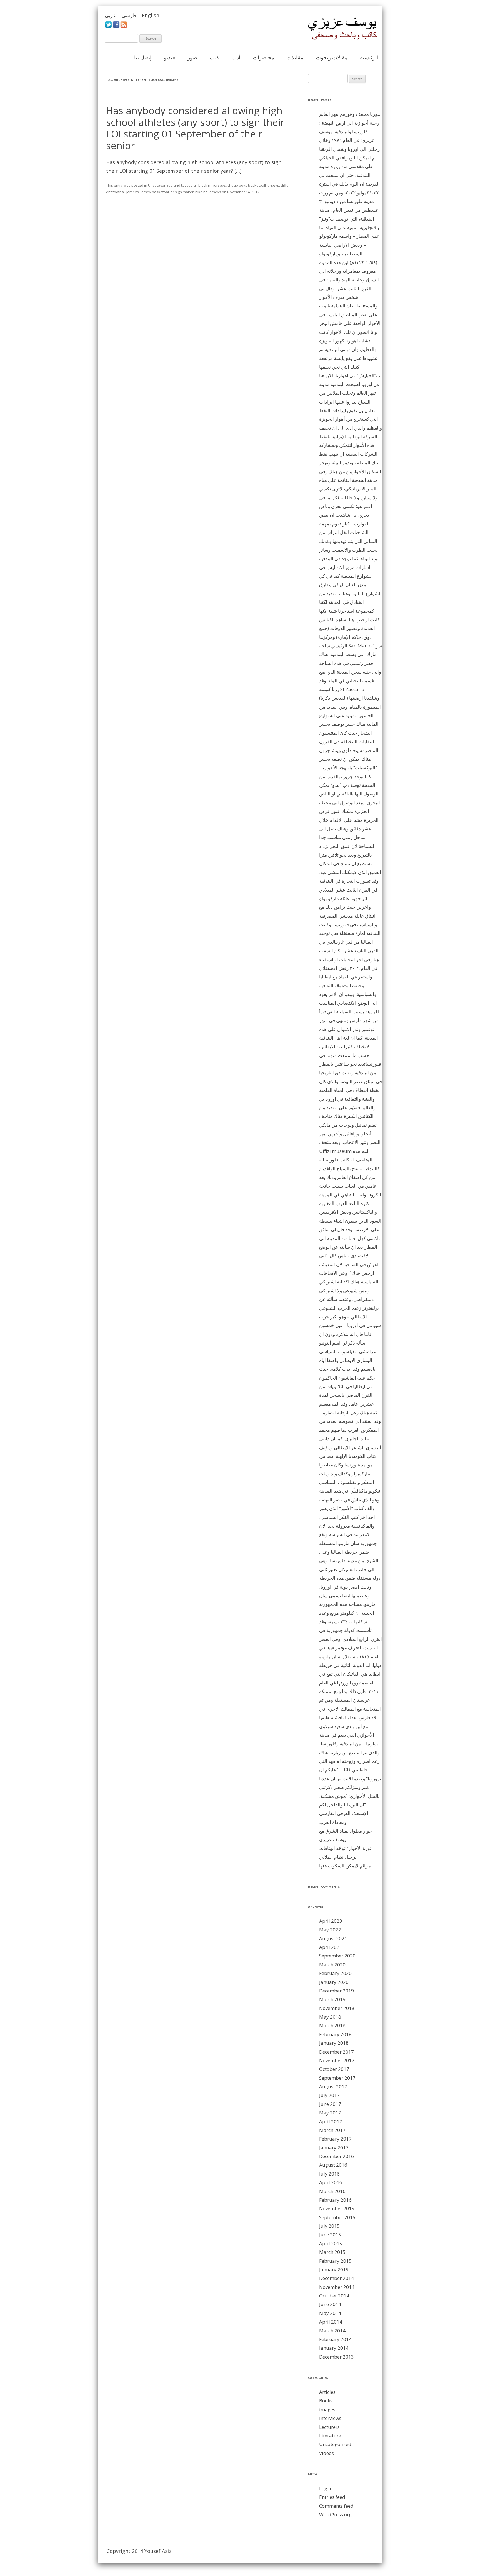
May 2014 (330, 2313)
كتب (214, 57)
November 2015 (337, 2208)
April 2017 (331, 2121)
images (327, 2409)
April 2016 (331, 2182)
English (151, 15)
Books (326, 2401)
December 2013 (337, 2357)
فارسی (129, 15)
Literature (330, 2436)
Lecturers (329, 2427)
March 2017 (332, 2130)
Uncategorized (160, 185)
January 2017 (334, 2148)
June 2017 (330, 2104)
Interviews (330, 2418)
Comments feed (336, 2506)
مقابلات (295, 57)
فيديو (169, 57)
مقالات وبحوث (332, 57)
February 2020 (335, 1973)
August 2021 (333, 1938)
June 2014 (330, 2304)
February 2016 (335, 2200)
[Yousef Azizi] (339, 29)
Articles (327, 2392)
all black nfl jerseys (210, 185)
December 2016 (337, 2156)
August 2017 (333, 2086)
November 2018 (337, 2008)
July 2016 (329, 2174)
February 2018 (335, 2034)
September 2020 (337, 1956)
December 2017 (337, 2052)
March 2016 (332, 2191)
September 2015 (337, 2217)
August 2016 (333, 2165)
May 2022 (330, 1930)
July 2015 (329, 2226)
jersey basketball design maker (167, 192)
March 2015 (332, 2252)
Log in (326, 2488)
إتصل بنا (143, 57)
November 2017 (337, 2060)
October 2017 (334, 2069)
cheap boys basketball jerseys (253, 185)
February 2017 (335, 2139)
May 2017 (330, 2113)
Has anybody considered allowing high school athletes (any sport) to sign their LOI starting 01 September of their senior (195, 128)
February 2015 (335, 2261)
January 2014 (334, 2348)
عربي (110, 15)
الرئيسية (369, 57)
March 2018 (332, 2025)
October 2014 (334, 2296)
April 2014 (331, 2322)
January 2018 (334, 2043)
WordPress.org (335, 2514)
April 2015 (331, 2243)
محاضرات (263, 57)
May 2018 (330, 2017)
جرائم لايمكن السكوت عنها (345, 1866)
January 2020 (334, 1982)
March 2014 (332, 2331)
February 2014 (335, 2339)
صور (192, 57)
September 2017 (337, 2078)
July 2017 (329, 2095)
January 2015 (334, 2270)
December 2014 (337, 2278)
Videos (327, 2453)
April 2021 (331, 1947)
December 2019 (337, 1991)
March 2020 (332, 1965)
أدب (236, 57)
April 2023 (331, 1921)
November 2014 (337, 2287)
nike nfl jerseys (208, 192)
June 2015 (330, 2235)
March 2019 (332, 1999)
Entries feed (332, 2497)
